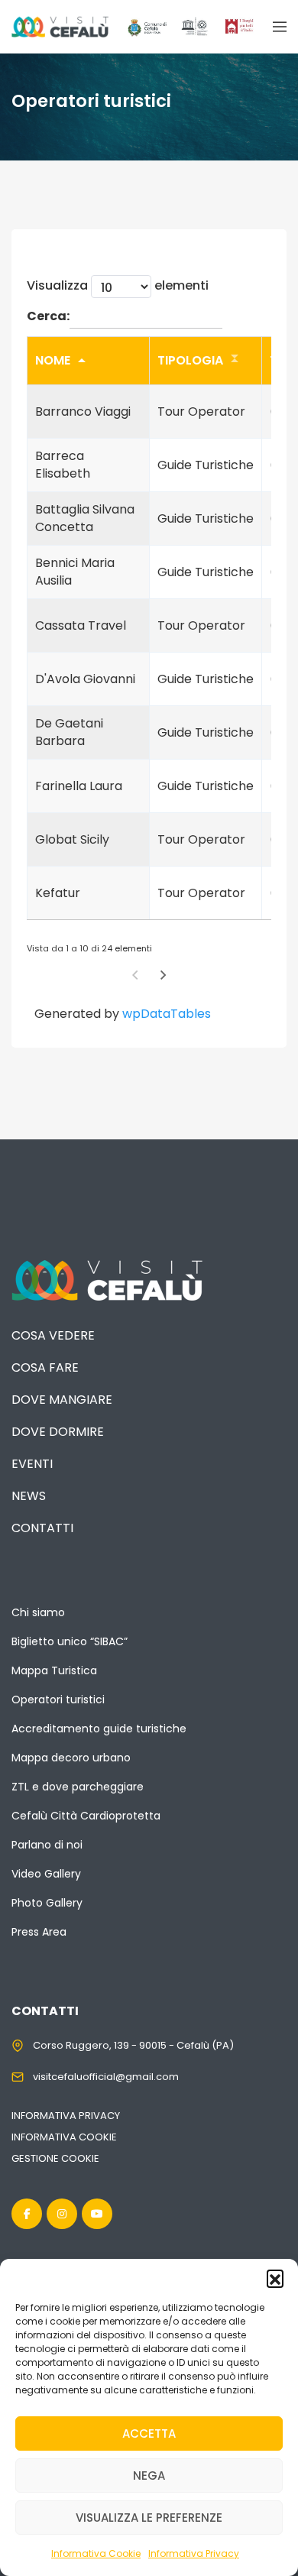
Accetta (149, 2433)
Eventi (32, 1464)
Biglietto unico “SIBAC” (70, 1641)
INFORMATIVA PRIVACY (66, 2116)
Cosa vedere (53, 1335)
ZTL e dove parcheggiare (78, 1787)
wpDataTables (167, 1014)
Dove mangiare (62, 1400)
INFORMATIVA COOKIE (64, 2137)
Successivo (164, 975)
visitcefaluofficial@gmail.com (106, 2077)
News (29, 1496)
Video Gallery (46, 1874)
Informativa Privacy (194, 2553)
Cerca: (48, 316)
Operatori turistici (58, 1700)
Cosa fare (45, 1367)
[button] (275, 2278)
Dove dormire (58, 1432)
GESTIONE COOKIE (55, 2158)
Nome (53, 360)
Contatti (42, 1528)
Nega (149, 2476)
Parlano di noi (47, 1845)
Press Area (39, 1932)
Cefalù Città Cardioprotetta (86, 1816)
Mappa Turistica (54, 1670)
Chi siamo (38, 1612)
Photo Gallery (47, 1903)
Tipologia (190, 360)
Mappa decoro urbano (71, 1758)
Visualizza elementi (118, 285)
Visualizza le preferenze (149, 2518)
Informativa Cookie (96, 2553)
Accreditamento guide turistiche (99, 1729)
